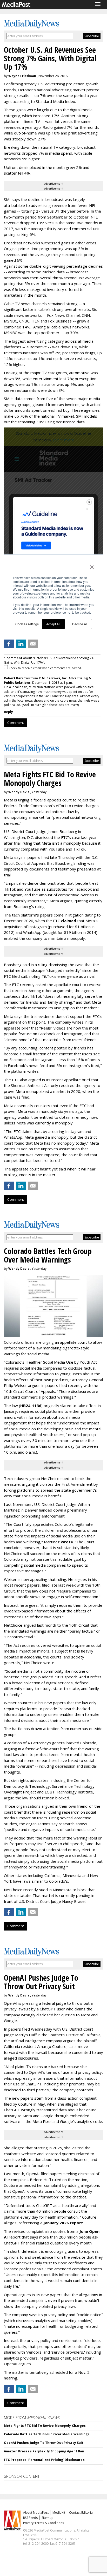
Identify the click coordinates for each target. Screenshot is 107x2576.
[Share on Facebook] (9, 644)
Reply (8, 712)
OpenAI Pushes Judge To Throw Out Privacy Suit (44, 2443)
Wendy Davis (19, 792)
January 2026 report (63, 2223)
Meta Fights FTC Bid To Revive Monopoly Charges (45, 2426)
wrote (67, 1542)
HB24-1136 (31, 1406)
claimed (69, 921)
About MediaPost (36, 2513)
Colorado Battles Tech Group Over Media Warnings (47, 2434)
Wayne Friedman (22, 76)
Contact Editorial (81, 2513)
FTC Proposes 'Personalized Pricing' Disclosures (44, 2460)
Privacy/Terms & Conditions (44, 2523)
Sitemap (48, 2518)
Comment (16, 723)
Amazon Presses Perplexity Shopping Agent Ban (44, 2451)
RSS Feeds (30, 2518)
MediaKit (59, 2513)
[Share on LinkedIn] (21, 644)
